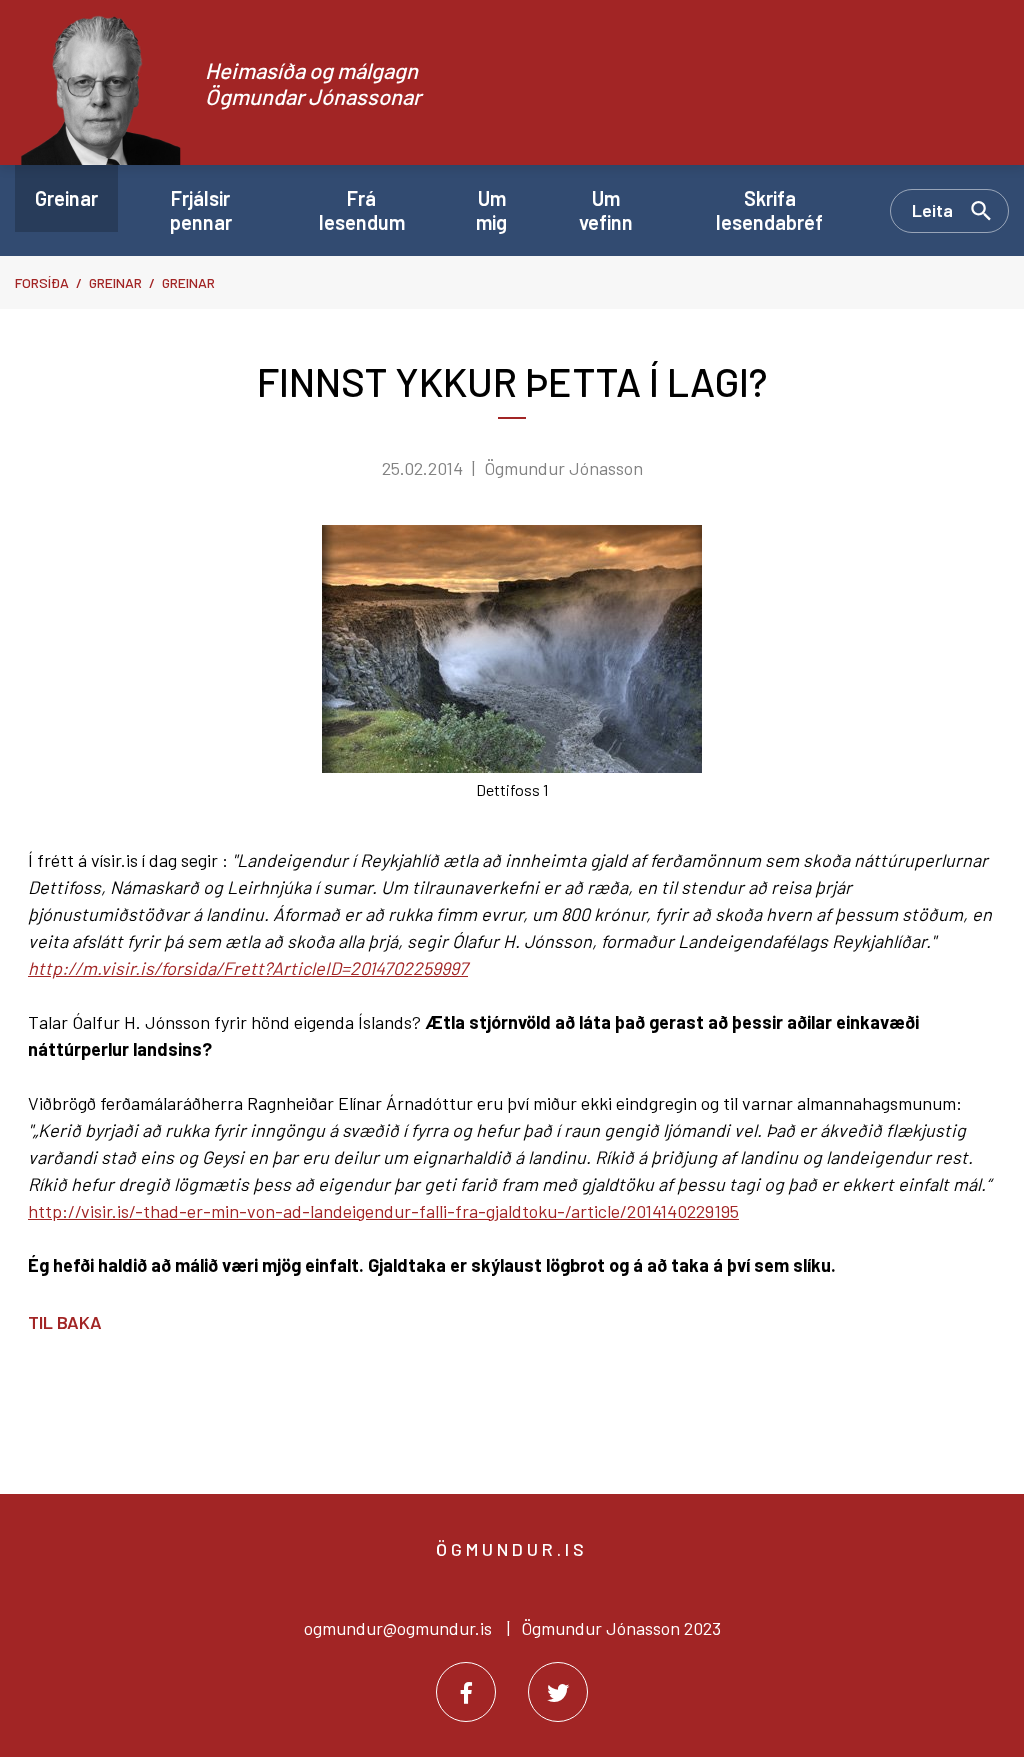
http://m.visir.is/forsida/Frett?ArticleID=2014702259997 (248, 968)
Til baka (65, 1322)
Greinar (115, 282)
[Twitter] (558, 1692)
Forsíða (42, 282)
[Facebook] (466, 1692)
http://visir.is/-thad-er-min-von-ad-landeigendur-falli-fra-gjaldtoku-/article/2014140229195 (383, 1211)
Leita (932, 210)
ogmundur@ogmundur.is (398, 1628)
